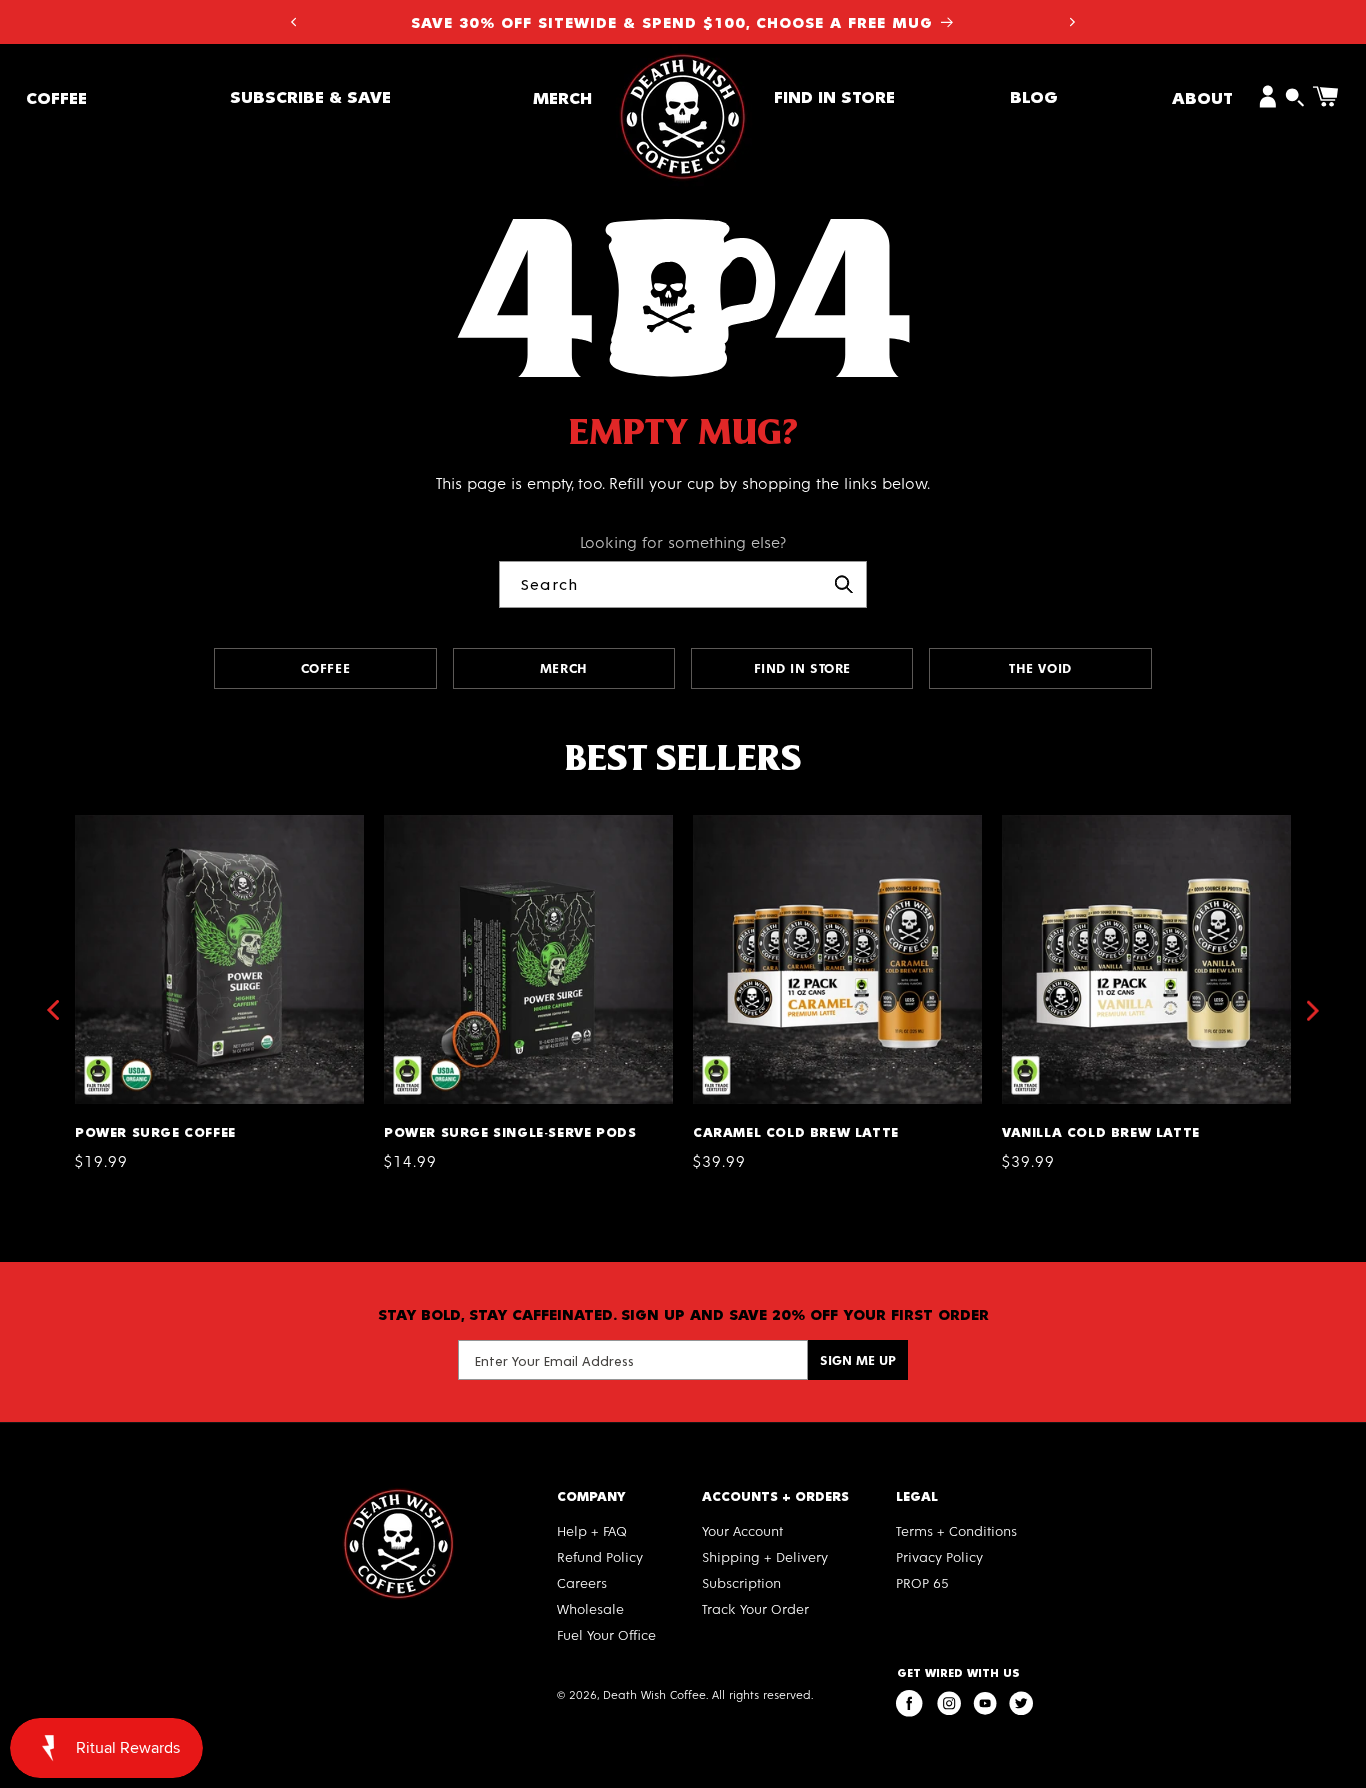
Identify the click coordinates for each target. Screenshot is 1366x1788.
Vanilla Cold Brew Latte (1094, 823)
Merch (562, 96)
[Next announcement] (1073, 22)
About (1202, 96)
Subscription (741, 1582)
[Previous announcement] (293, 22)
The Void (1040, 667)
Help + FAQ (592, 1530)
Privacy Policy (939, 1556)
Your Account (742, 1530)
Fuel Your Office (606, 1634)
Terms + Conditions (956, 1530)
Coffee (56, 96)
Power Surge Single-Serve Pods (504, 823)
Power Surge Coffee (152, 823)
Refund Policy (600, 1556)
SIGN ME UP (858, 1359)
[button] (56, 96)
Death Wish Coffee (654, 1694)
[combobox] (683, 584)
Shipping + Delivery (765, 1556)
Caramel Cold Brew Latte (790, 823)
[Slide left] (52, 1010)
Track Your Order (755, 1608)
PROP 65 (922, 1582)
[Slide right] (1314, 1010)
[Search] (844, 584)
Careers (582, 1582)
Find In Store (802, 667)
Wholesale (590, 1608)
